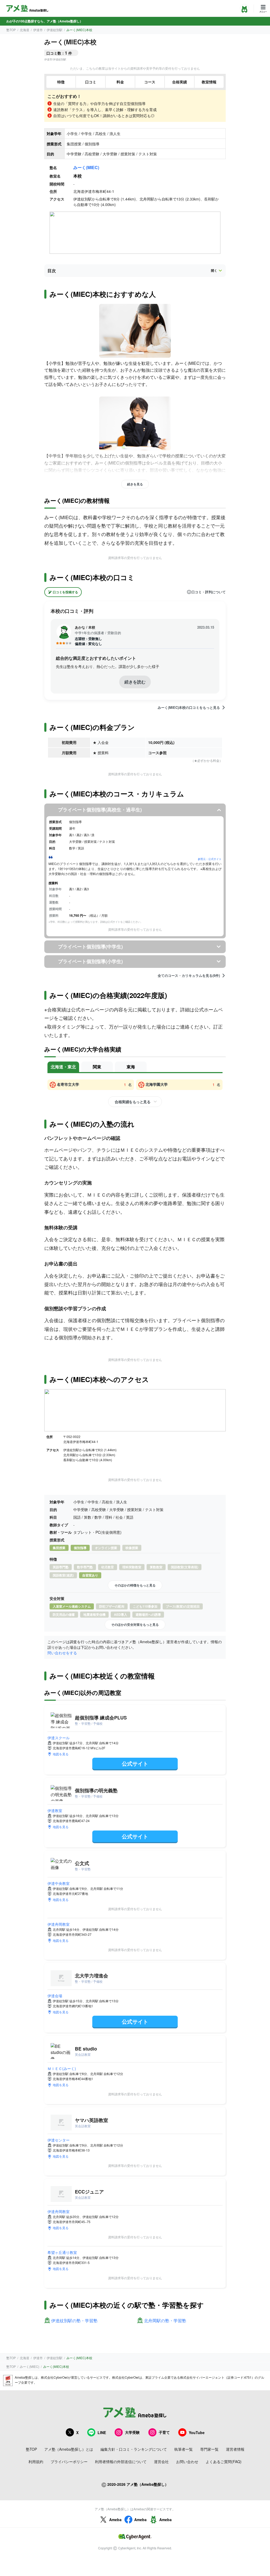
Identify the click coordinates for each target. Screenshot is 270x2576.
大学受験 (132, 2432)
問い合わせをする (62, 1653)
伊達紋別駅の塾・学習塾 (74, 2321)
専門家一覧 (209, 2449)
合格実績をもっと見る (132, 1102)
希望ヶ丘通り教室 (62, 2252)
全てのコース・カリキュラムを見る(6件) (189, 976)
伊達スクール (59, 1738)
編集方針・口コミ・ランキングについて (134, 2449)
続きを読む (135, 682)
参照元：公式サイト (210, 859)
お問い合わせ (187, 2462)
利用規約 (36, 2462)
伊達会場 (55, 1996)
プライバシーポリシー (69, 2462)
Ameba (115, 2520)
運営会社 (161, 2462)
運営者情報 (235, 2449)
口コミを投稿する (65, 592)
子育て (164, 2432)
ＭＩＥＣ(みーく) (62, 2068)
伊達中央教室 (59, 1883)
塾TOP (11, 30)
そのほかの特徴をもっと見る (135, 1585)
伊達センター (59, 2140)
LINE (102, 2432)
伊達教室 (55, 1810)
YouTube (197, 2432)
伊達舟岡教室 (59, 1924)
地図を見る (61, 1754)
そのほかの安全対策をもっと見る (135, 1624)
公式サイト (135, 1763)
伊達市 (38, 30)
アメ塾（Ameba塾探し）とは (69, 2449)
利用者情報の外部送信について (121, 2462)
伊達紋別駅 (55, 30)
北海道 (25, 30)
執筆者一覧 (184, 2449)
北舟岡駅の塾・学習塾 (165, 2321)
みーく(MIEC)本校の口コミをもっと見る (189, 708)
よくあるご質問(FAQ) (224, 2462)
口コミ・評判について (209, 592)
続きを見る (135, 484)
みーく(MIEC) (86, 167)
